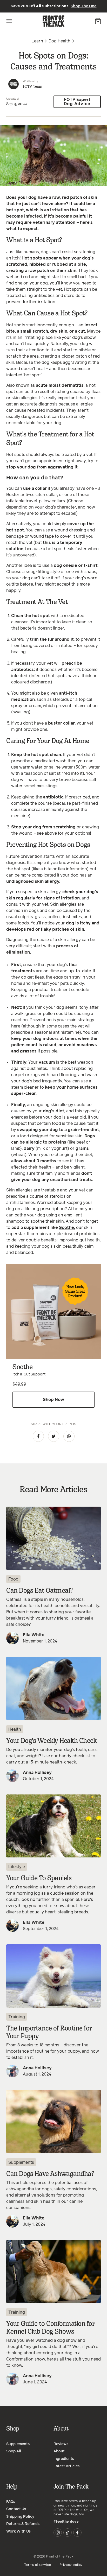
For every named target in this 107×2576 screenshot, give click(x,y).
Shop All (14, 2451)
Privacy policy (71, 2565)
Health (15, 1729)
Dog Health (59, 41)
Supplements (21, 2162)
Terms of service (38, 2565)
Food (13, 1579)
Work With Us (18, 2531)
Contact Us (16, 2509)
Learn (37, 41)
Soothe (66, 1228)
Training (17, 2017)
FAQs (11, 2502)
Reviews (61, 2444)
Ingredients (64, 2459)
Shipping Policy (20, 2517)
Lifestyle (17, 1867)
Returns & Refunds (23, 2524)
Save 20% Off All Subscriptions (54, 6)
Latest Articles (66, 2466)
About (59, 2451)
